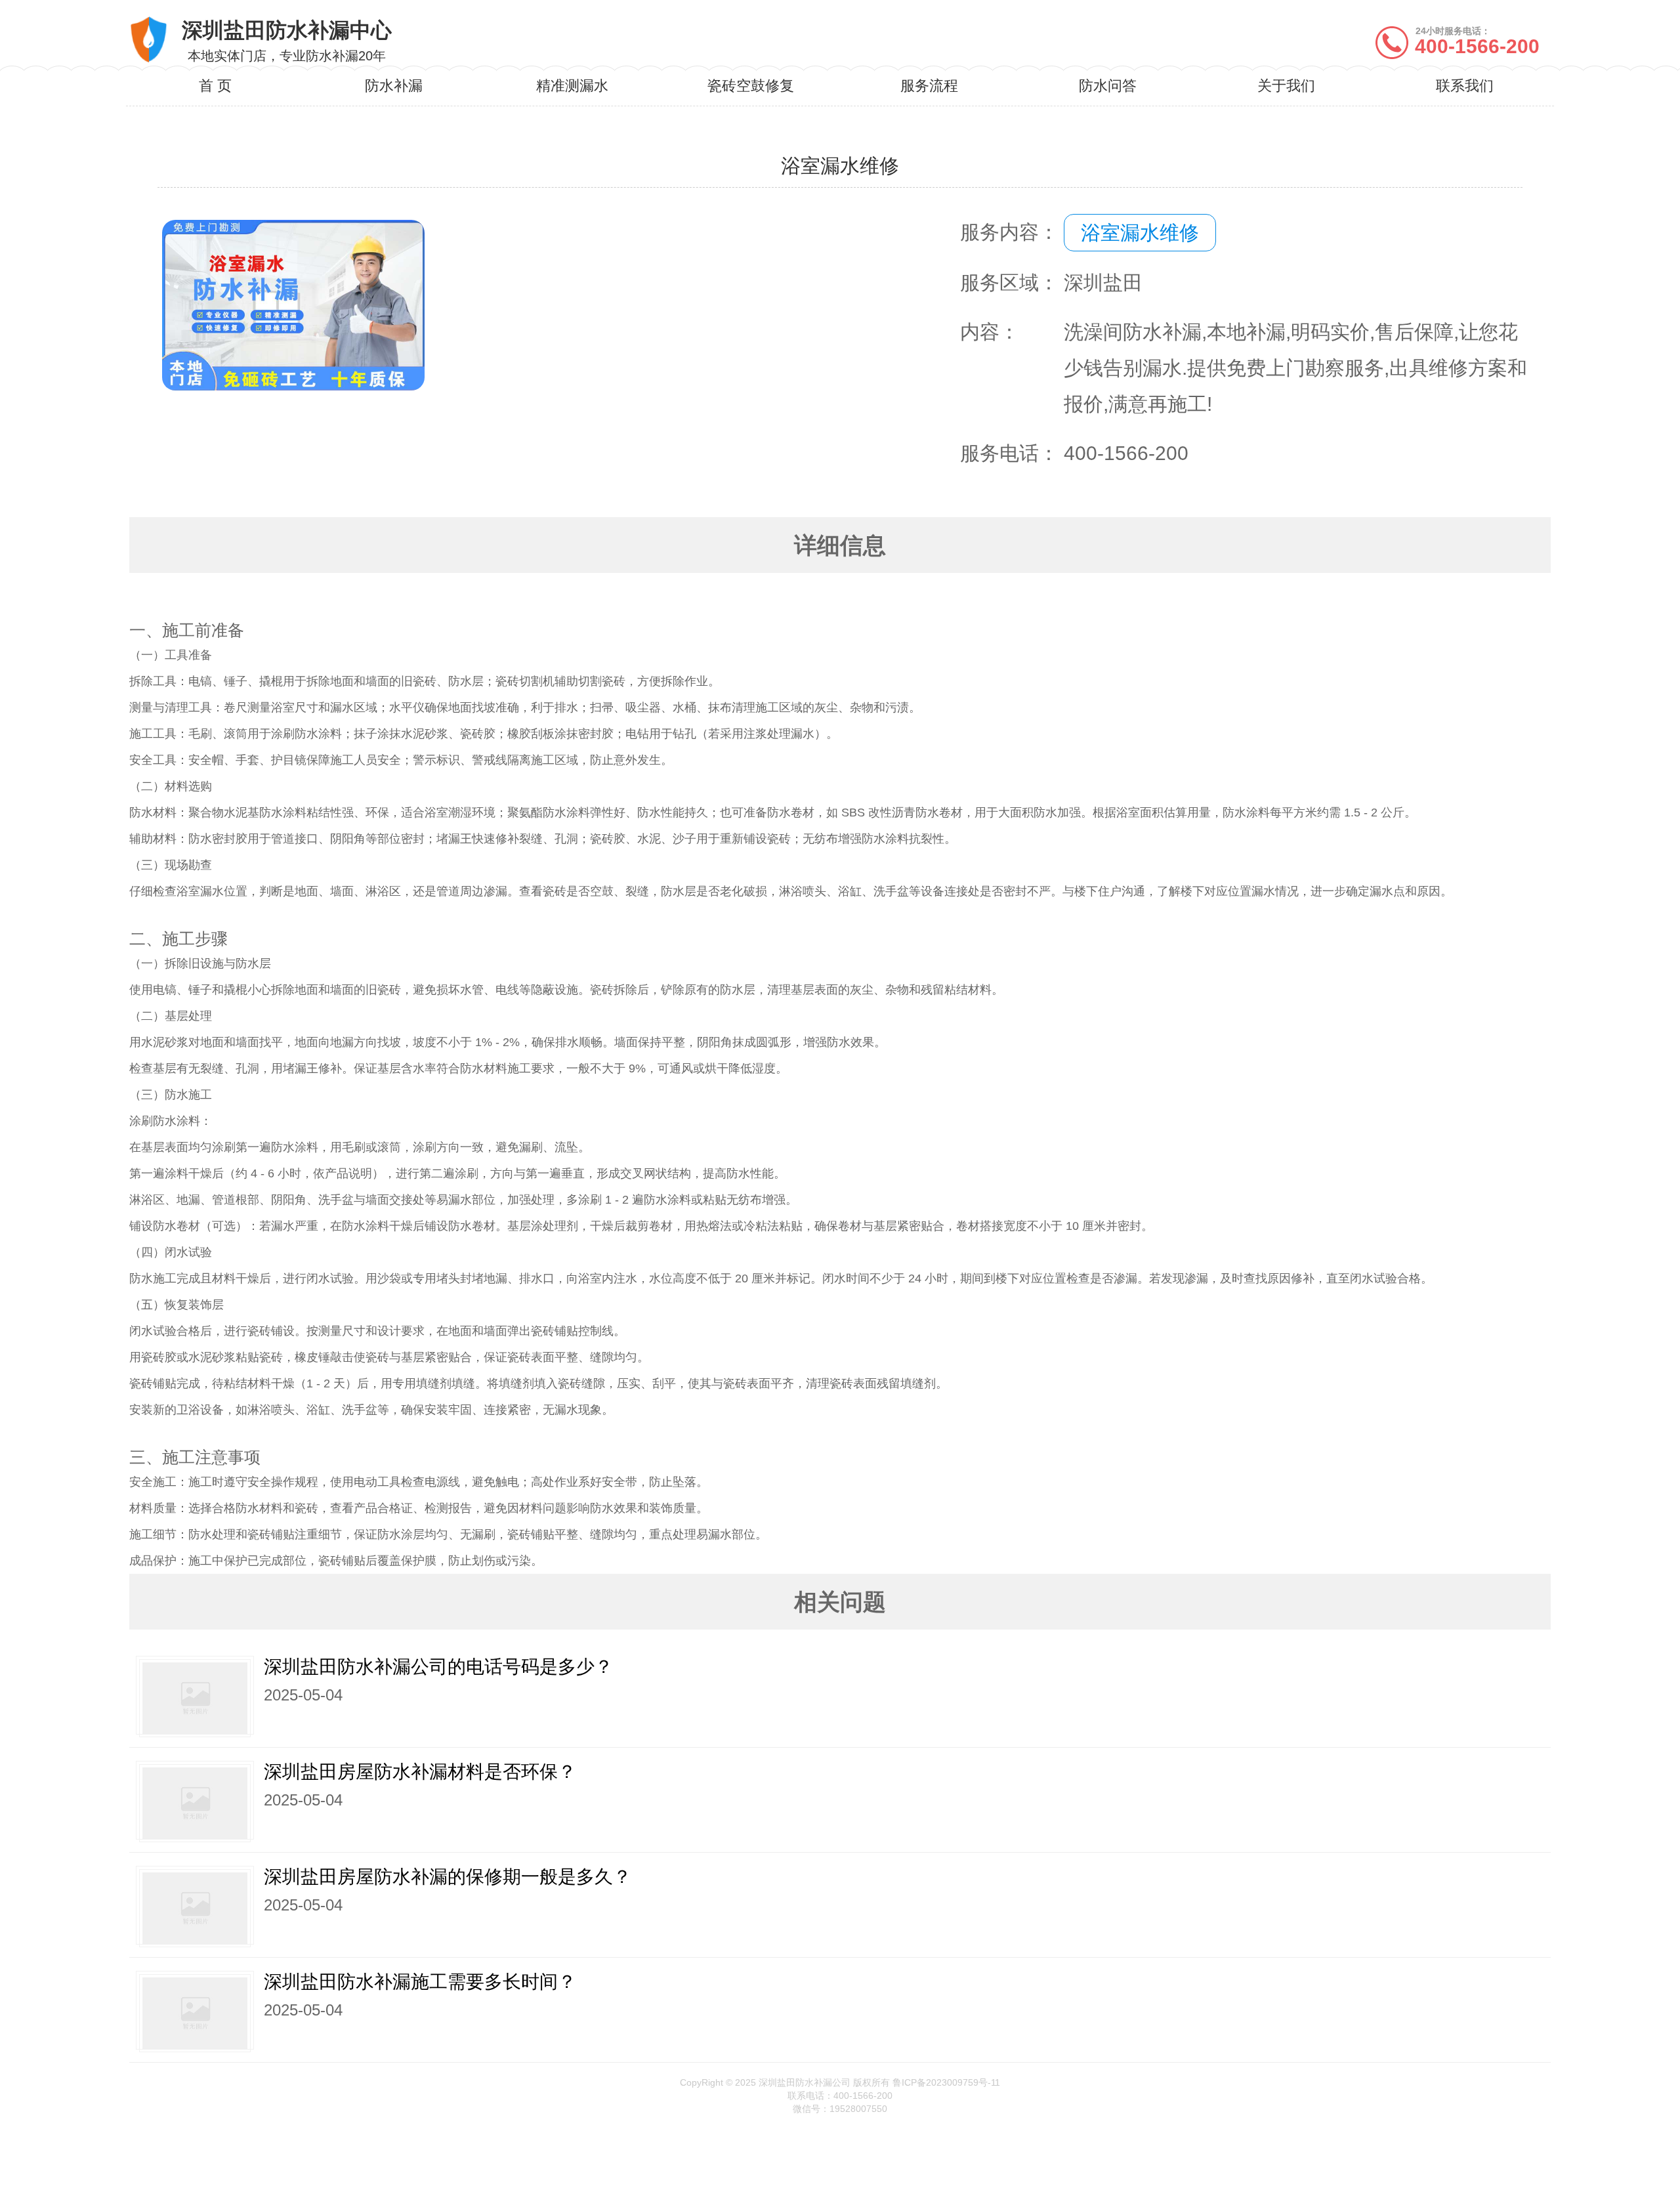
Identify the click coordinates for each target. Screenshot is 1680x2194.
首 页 (215, 86)
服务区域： (1009, 283)
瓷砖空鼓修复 (751, 86)
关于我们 (1286, 86)
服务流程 (929, 86)
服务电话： (1009, 453)
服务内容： (1009, 232)
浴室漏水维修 (1140, 233)
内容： (990, 332)
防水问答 (1108, 86)
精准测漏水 (572, 86)
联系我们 (1465, 86)
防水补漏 (394, 86)
